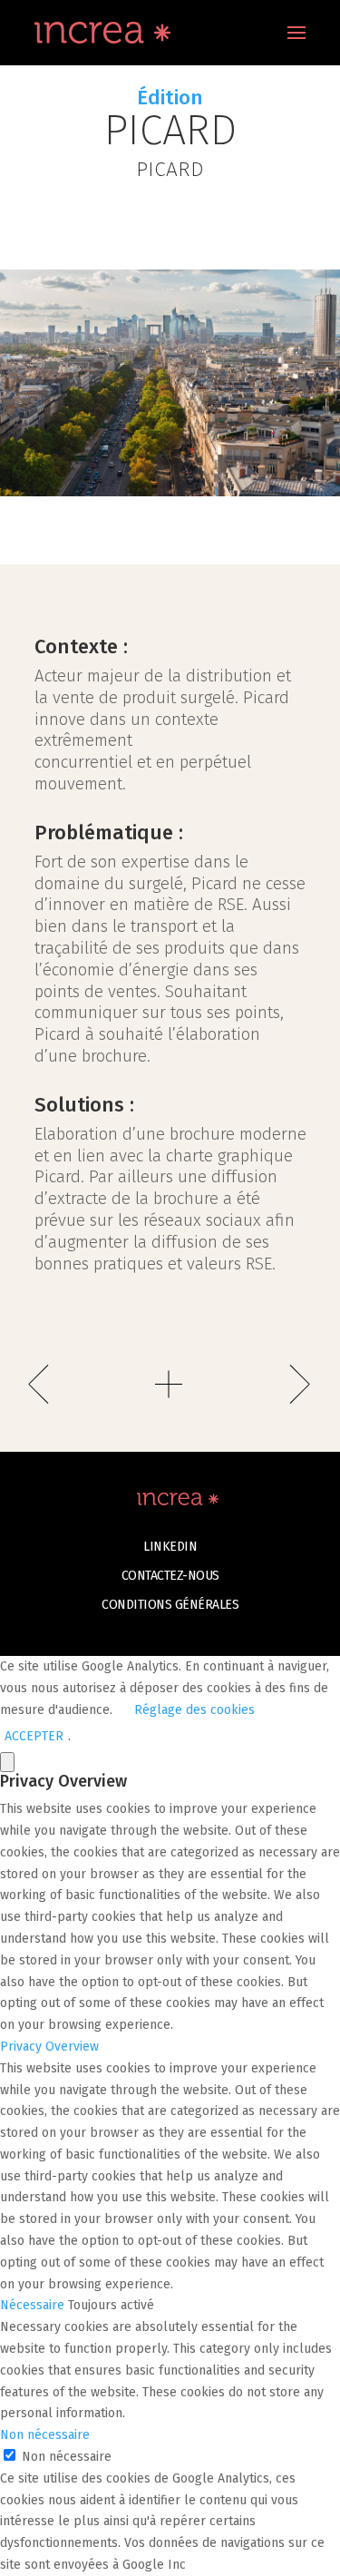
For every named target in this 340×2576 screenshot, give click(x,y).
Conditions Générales (170, 1605)
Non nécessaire (67, 2457)
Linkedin (170, 1547)
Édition (170, 98)
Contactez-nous (170, 1576)
